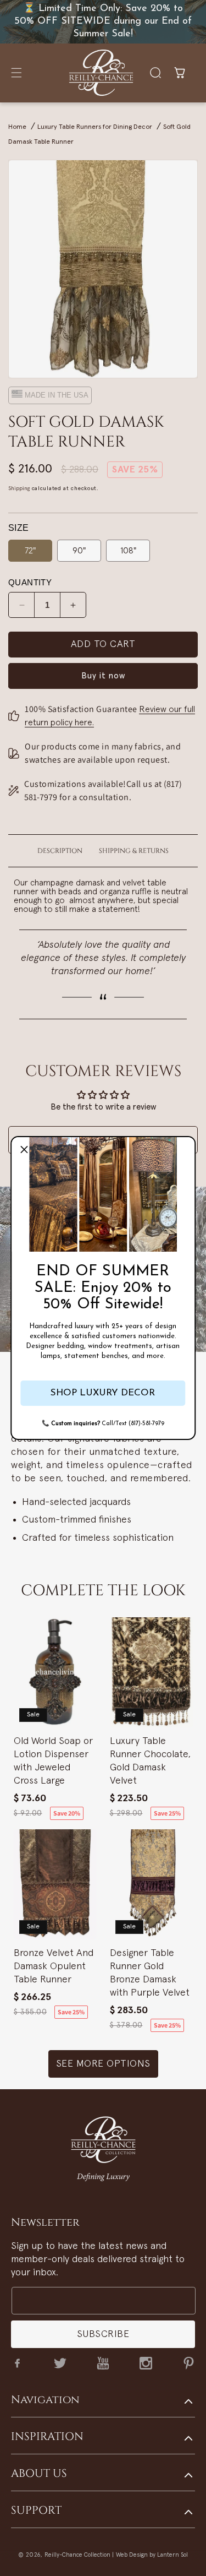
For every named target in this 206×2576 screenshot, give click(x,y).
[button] (24, 1150)
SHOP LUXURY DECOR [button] (103, 1393)
